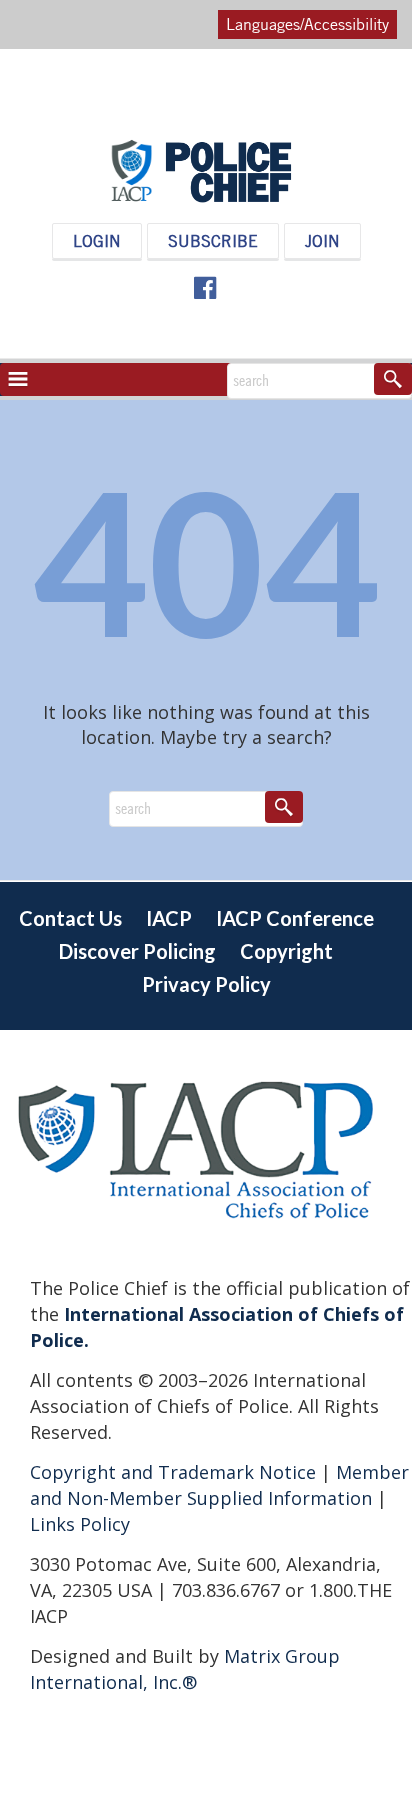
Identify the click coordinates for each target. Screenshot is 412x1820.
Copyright (286, 951)
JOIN (322, 241)
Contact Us (70, 918)
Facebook (204, 288)
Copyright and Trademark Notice (175, 1472)
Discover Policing (137, 951)
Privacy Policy (206, 984)
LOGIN (97, 241)
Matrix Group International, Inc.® (185, 1669)
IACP (169, 918)
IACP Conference (295, 918)
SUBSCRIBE (213, 241)
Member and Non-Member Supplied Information (219, 1485)
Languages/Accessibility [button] (307, 24)
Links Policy (80, 1524)
